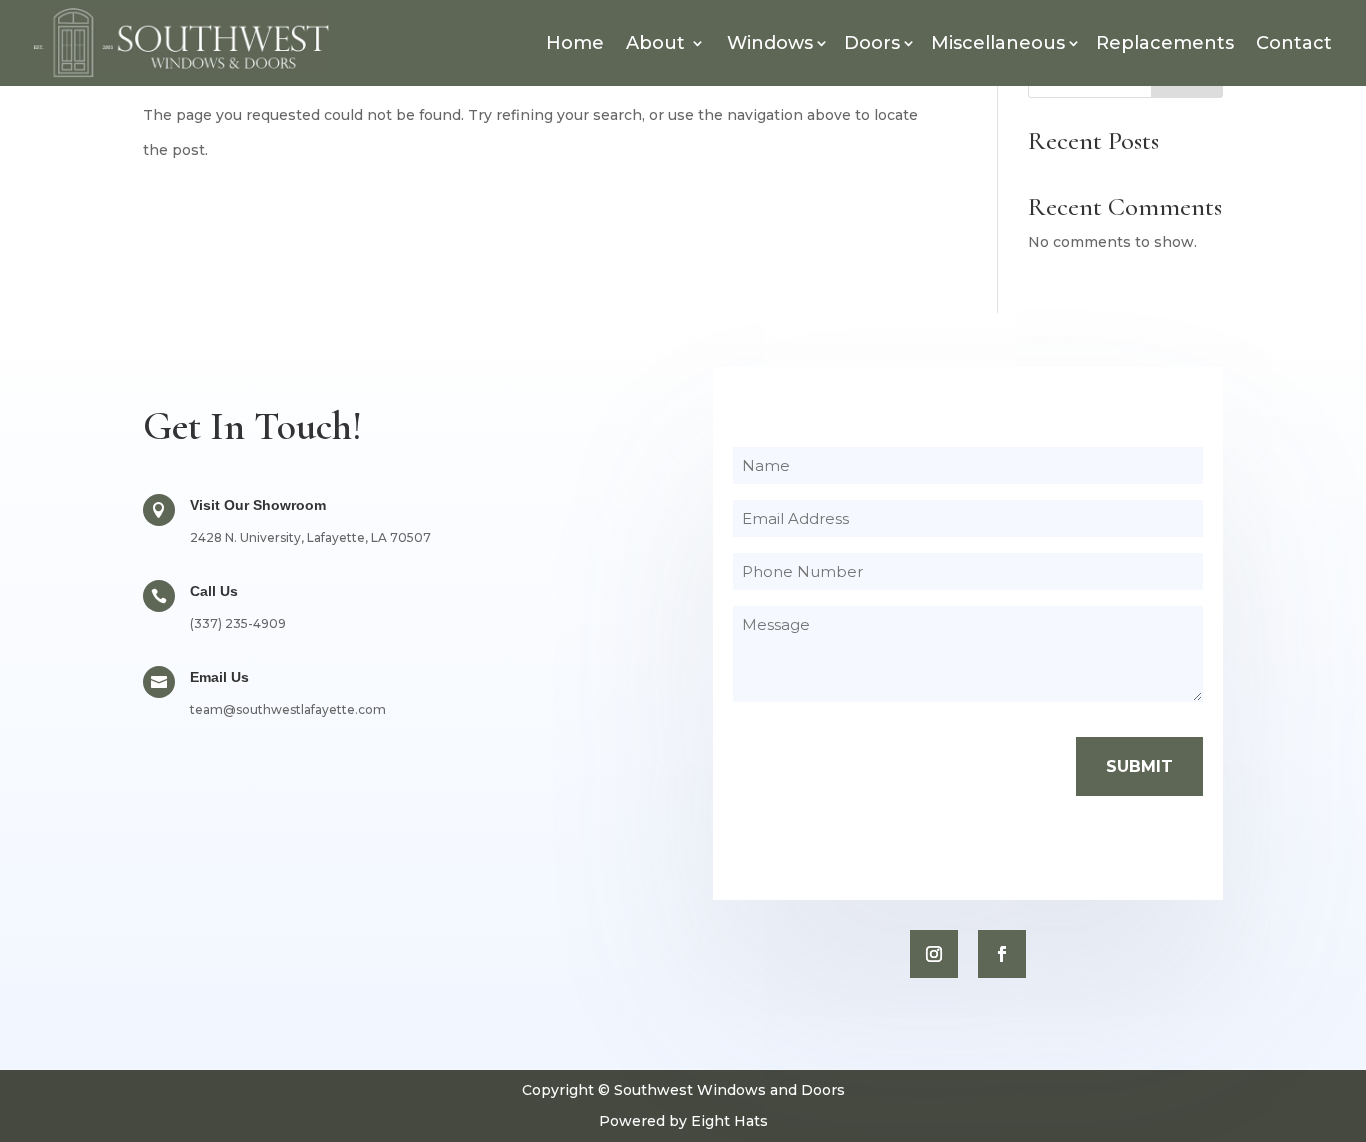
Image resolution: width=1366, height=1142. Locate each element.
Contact (1294, 43)
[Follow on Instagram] (934, 954)
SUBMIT (1139, 766)
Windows (770, 43)
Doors (872, 43)
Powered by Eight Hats (683, 1121)
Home (575, 43)
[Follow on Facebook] (1002, 954)
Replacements (1165, 43)
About (655, 43)
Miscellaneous (998, 43)
